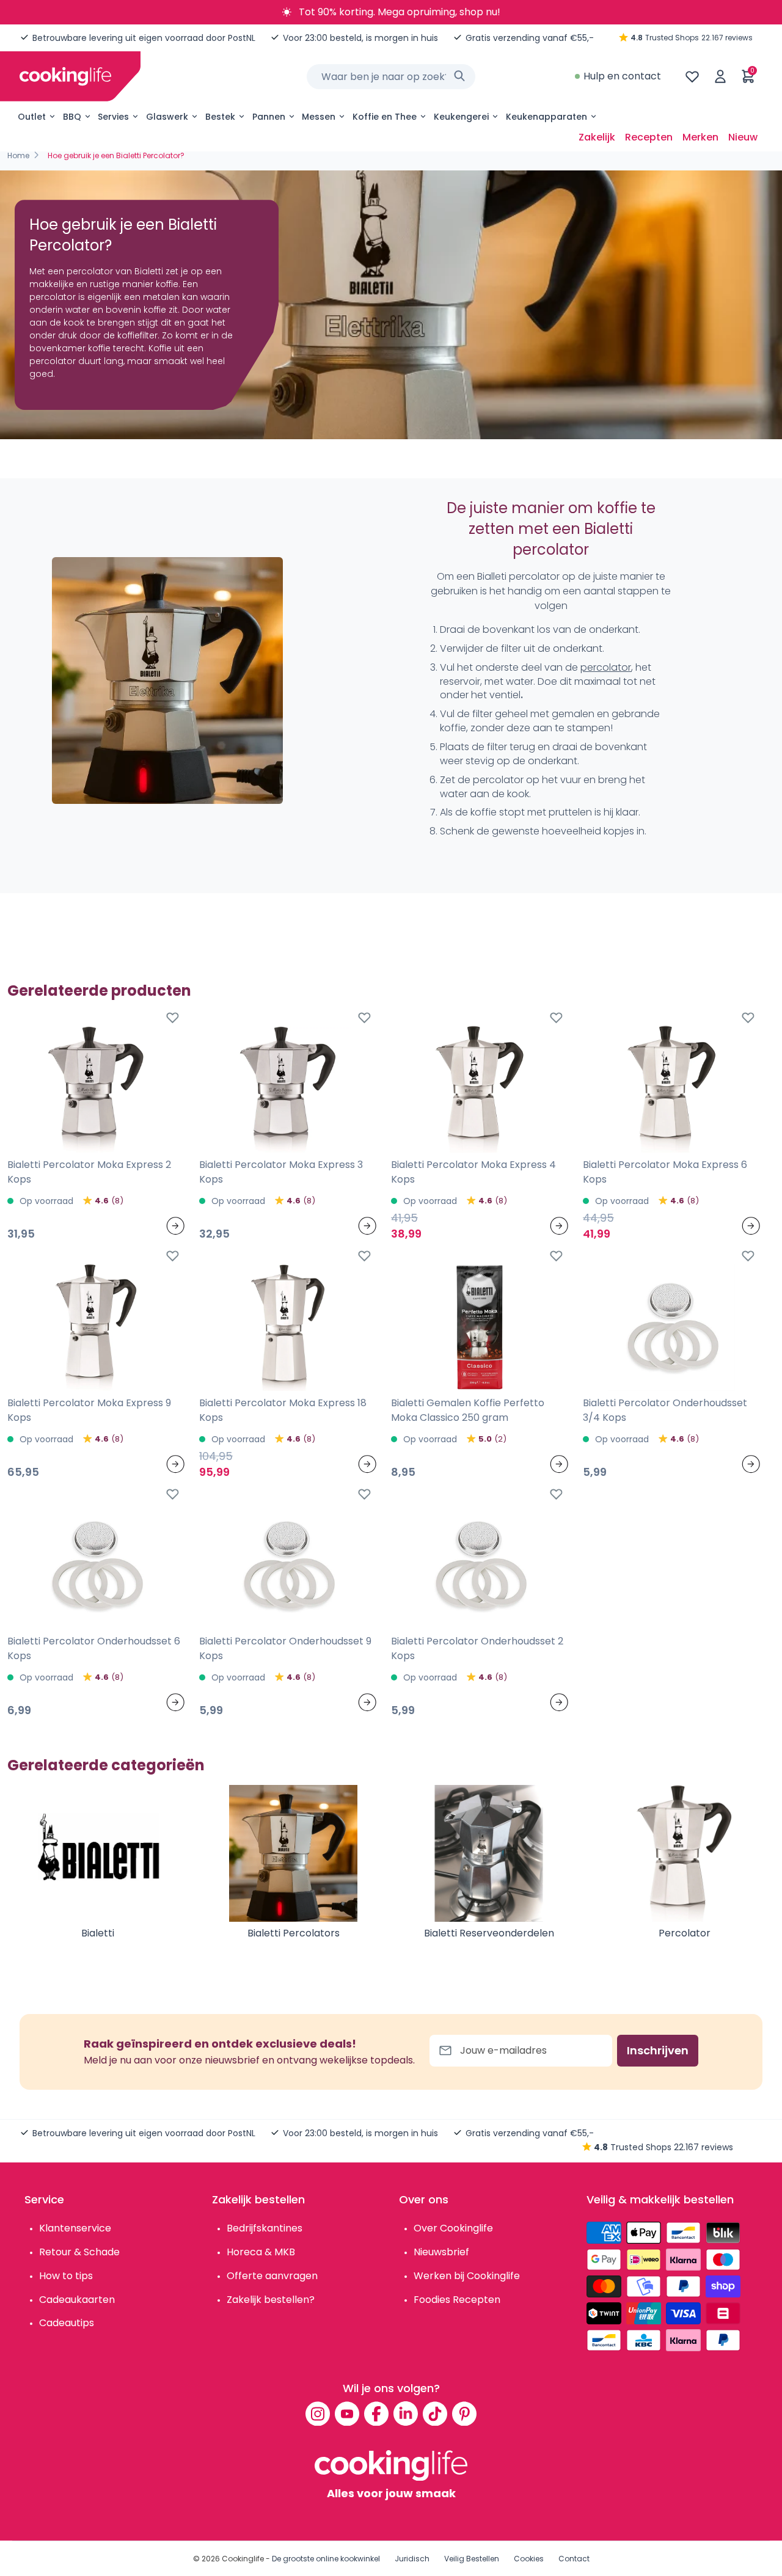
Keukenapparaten (546, 117)
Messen (319, 117)
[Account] (720, 76)
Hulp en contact (622, 76)
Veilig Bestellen (472, 2559)
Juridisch (412, 2559)
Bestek (220, 117)
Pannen (269, 117)
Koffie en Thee (385, 117)
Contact (574, 2559)
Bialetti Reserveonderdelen (489, 1933)
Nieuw (743, 137)
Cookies (529, 2559)
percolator (606, 667)
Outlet (32, 117)
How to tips (66, 2276)
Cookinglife (243, 2559)
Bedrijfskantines (265, 2228)
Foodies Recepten (457, 2300)
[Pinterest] (464, 2414)
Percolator (685, 1933)
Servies (113, 117)
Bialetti (98, 1933)
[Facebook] (376, 2414)
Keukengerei (461, 117)
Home (18, 155)
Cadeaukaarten (77, 2300)
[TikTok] (435, 2414)
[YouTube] (347, 2414)
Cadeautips (67, 2323)
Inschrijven (658, 2050)
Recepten (649, 137)
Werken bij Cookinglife (467, 2276)
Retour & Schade (79, 2252)
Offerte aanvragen (272, 2276)
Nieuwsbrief (441, 2252)
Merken (700, 137)
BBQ (72, 117)
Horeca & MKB (261, 2252)
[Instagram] (318, 2414)
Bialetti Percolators (294, 1933)
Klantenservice (75, 2228)
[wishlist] (692, 76)
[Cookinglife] (65, 76)
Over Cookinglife (453, 2228)
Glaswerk (167, 117)
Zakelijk (597, 137)
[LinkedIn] (406, 2414)
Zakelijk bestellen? (271, 2300)
